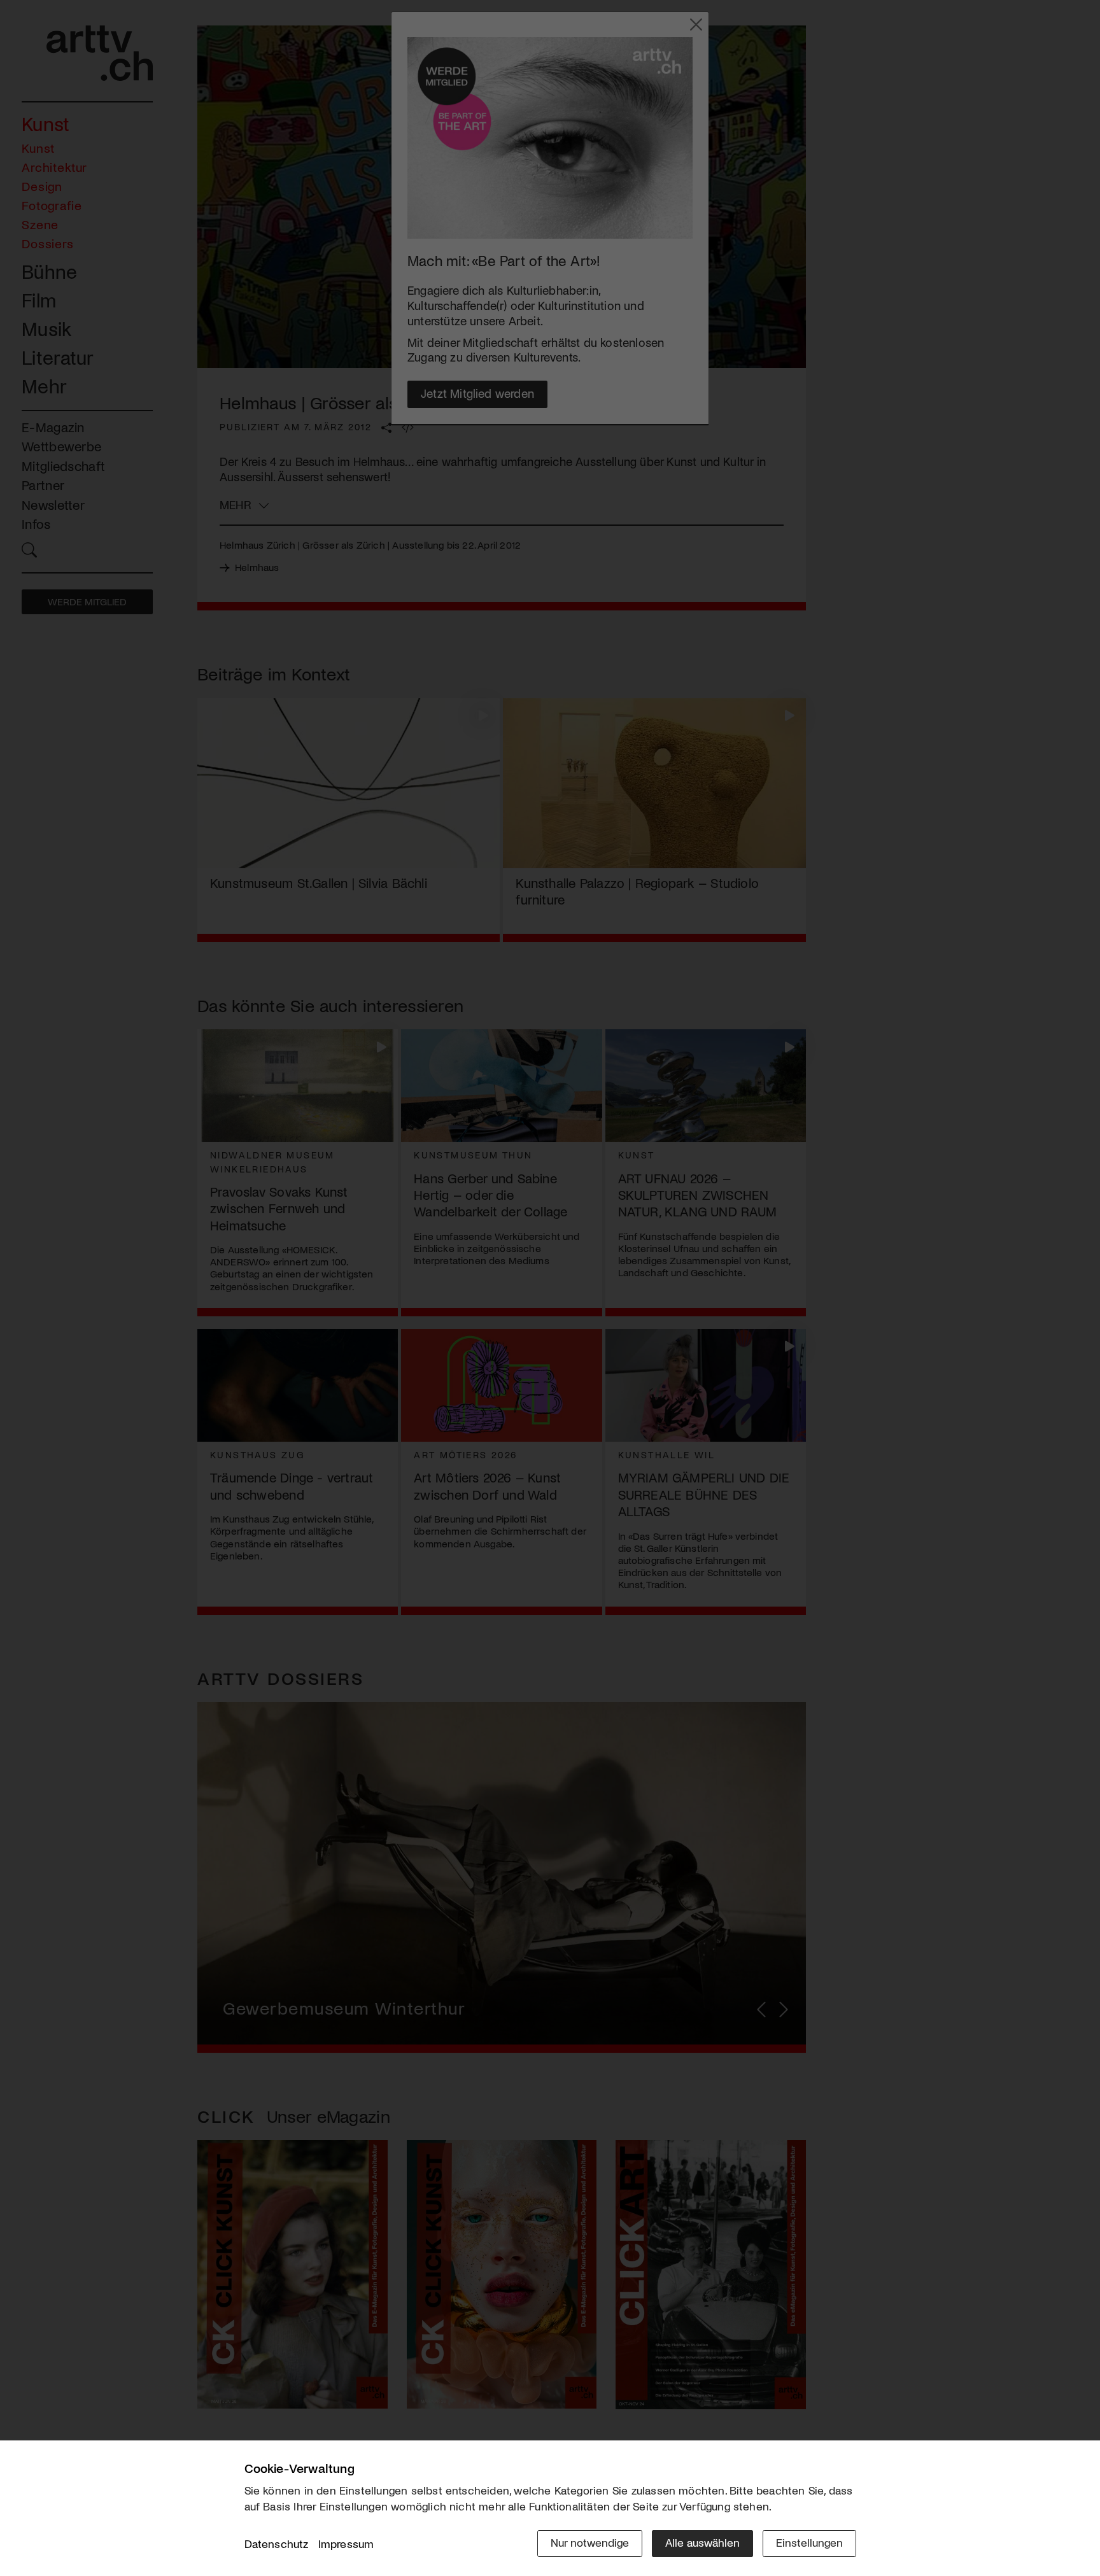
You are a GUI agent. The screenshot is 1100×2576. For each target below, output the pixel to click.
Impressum (346, 2544)
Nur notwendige (590, 2542)
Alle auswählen (702, 2542)
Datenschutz (277, 2544)
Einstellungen (809, 2542)
